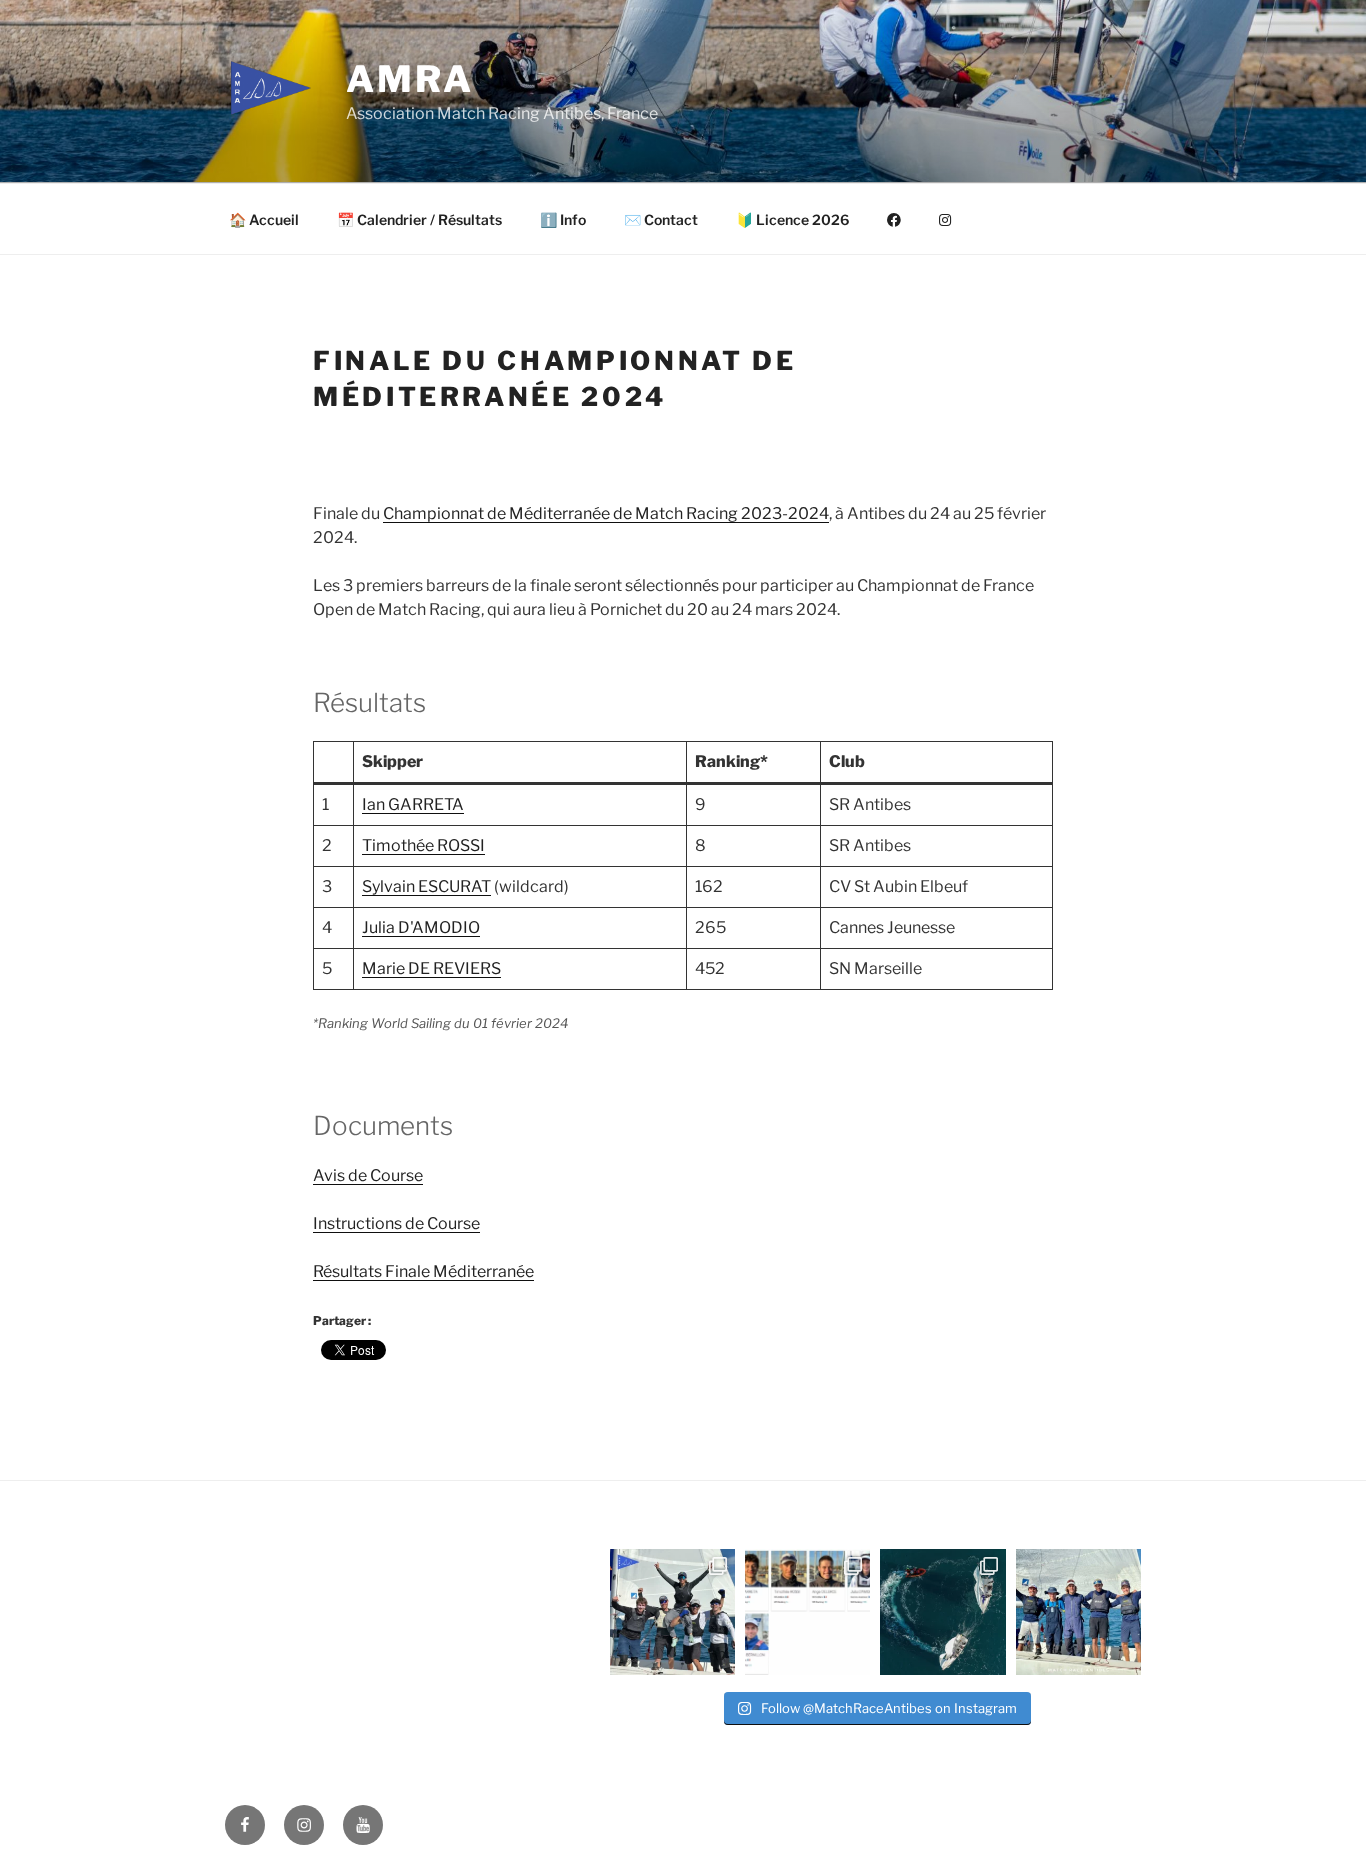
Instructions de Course (396, 1223)
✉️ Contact (661, 219)
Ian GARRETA (413, 804)
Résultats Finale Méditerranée (423, 1271)
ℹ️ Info (563, 219)
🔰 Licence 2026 (792, 219)
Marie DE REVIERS (431, 968)
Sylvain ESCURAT (426, 886)
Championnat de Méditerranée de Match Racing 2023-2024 (606, 513)
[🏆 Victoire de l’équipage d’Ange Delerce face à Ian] (1078, 1611)
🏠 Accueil (264, 219)
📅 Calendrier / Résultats (419, 219)
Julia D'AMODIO (421, 927)
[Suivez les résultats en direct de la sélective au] (807, 1611)
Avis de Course (368, 1175)
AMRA (410, 79)
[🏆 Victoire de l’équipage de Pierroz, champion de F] (672, 1611)
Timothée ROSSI (423, 845)
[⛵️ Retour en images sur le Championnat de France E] (942, 1611)
